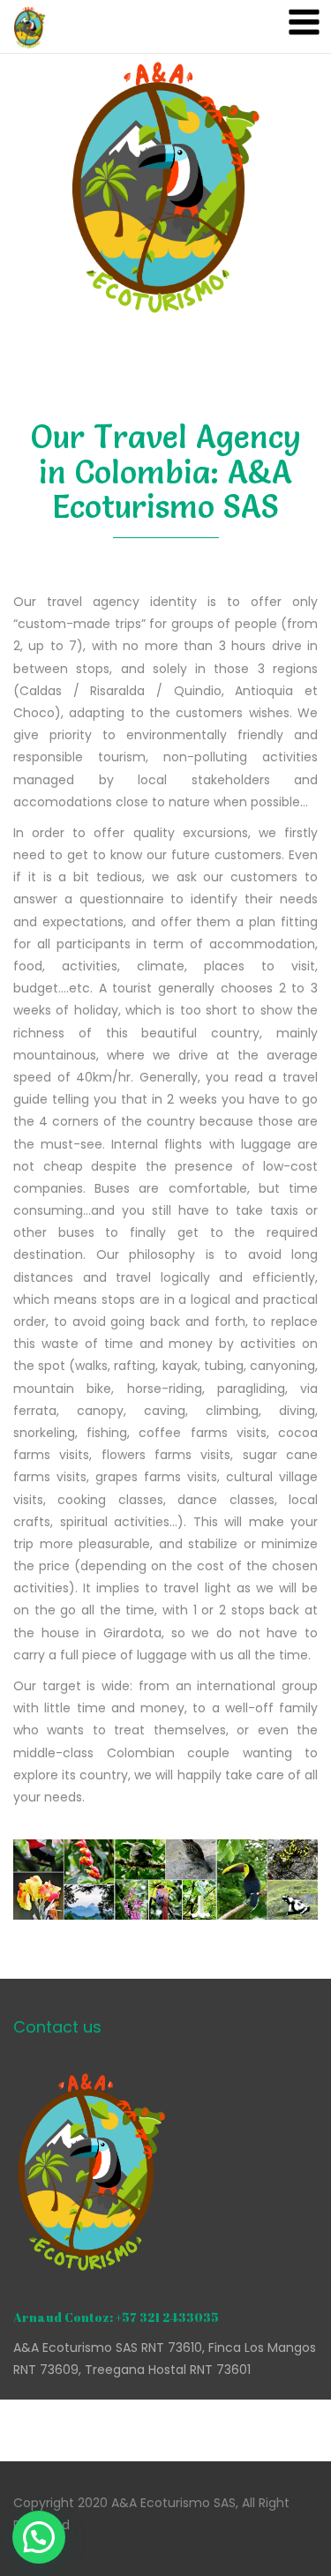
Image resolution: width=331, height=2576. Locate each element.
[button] (39, 2537)
